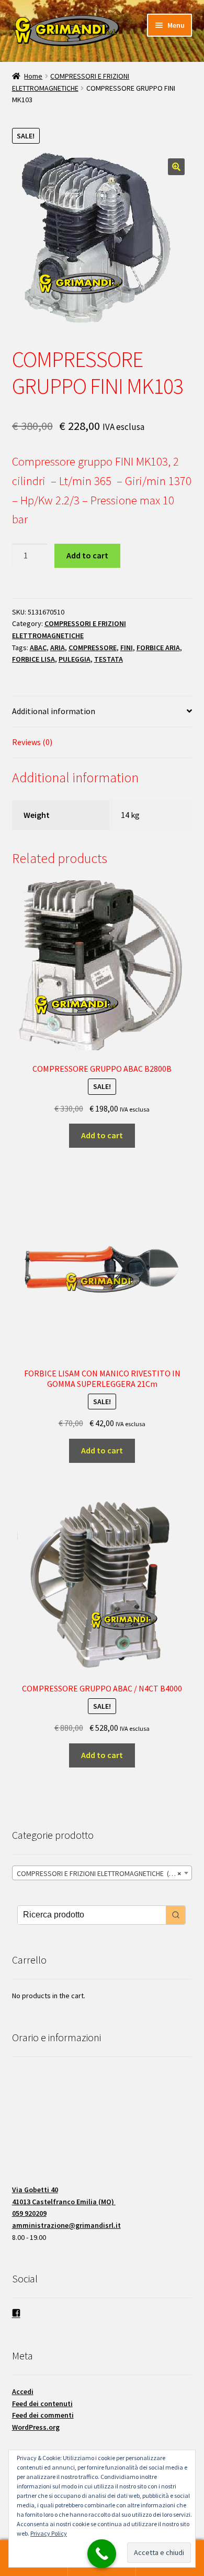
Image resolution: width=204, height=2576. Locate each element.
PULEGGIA (75, 659)
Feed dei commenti (43, 2415)
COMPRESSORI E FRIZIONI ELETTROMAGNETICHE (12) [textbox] (99, 1873)
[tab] (102, 712)
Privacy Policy (49, 2533)
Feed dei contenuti (42, 2403)
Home (33, 76)
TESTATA (109, 659)
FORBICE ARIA (158, 648)
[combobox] (102, 1873)
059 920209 (29, 2213)
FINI (127, 648)
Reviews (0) (32, 742)
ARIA (58, 648)
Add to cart (87, 555)
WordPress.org (36, 2427)
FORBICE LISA (33, 659)
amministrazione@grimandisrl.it (66, 2225)
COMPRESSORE (93, 648)
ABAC (38, 648)
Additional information (54, 711)
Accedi (23, 2391)
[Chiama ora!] (102, 2554)
